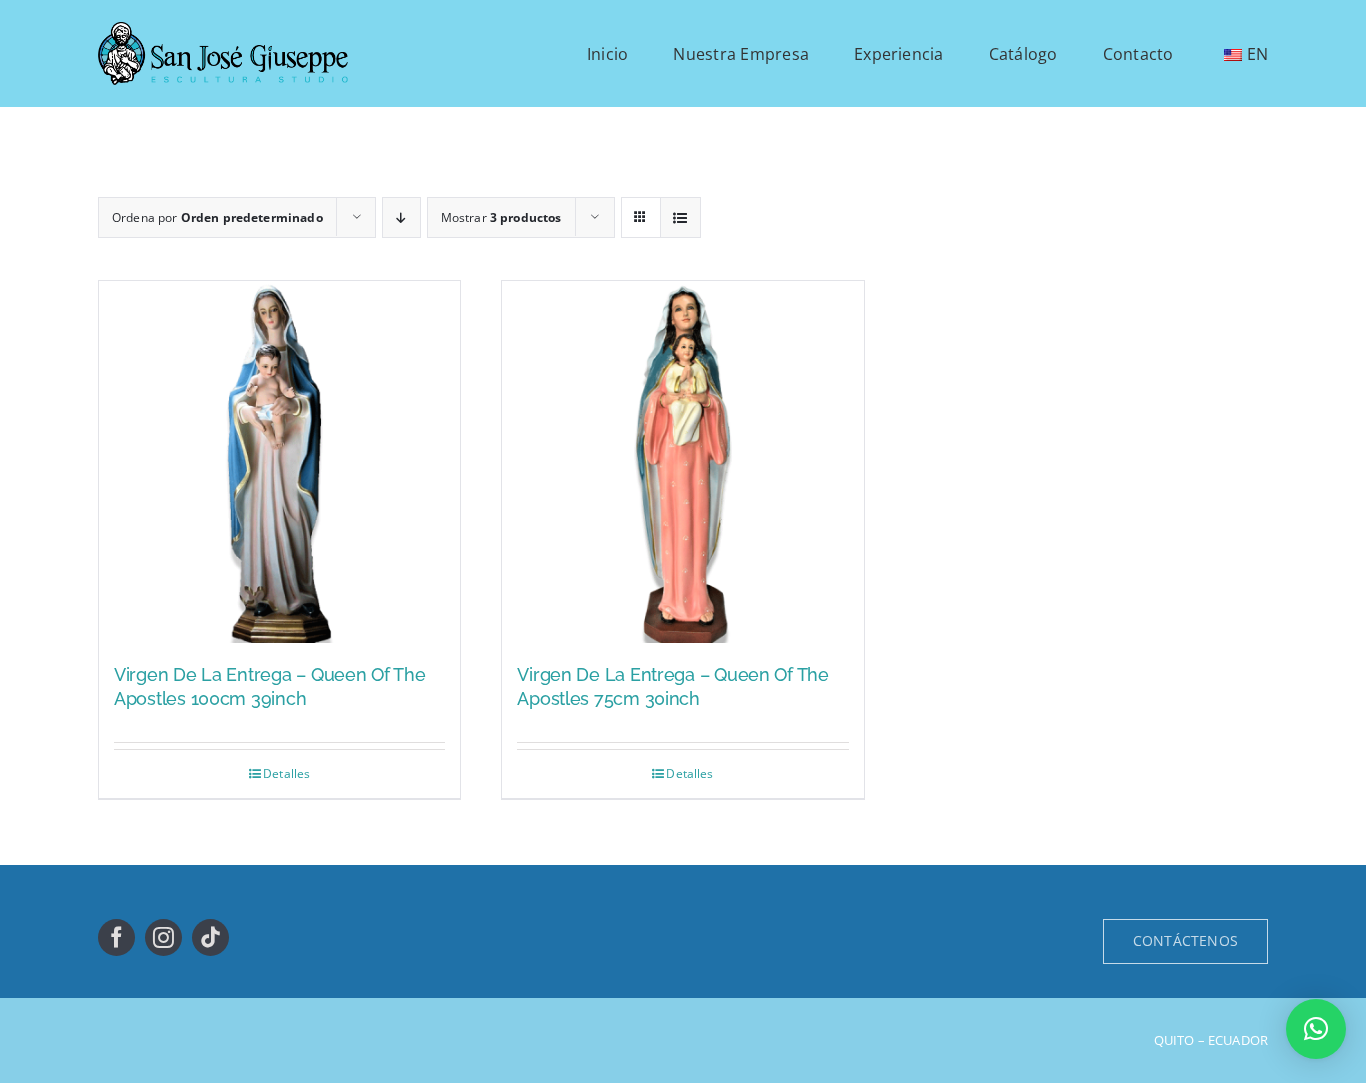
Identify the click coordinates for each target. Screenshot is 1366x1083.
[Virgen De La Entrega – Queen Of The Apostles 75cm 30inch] (682, 461)
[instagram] (163, 937)
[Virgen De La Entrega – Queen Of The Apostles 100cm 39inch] (279, 461)
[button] (1316, 1029)
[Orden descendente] (401, 217)
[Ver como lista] (680, 217)
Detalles (286, 773)
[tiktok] (210, 937)
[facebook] (116, 937)
